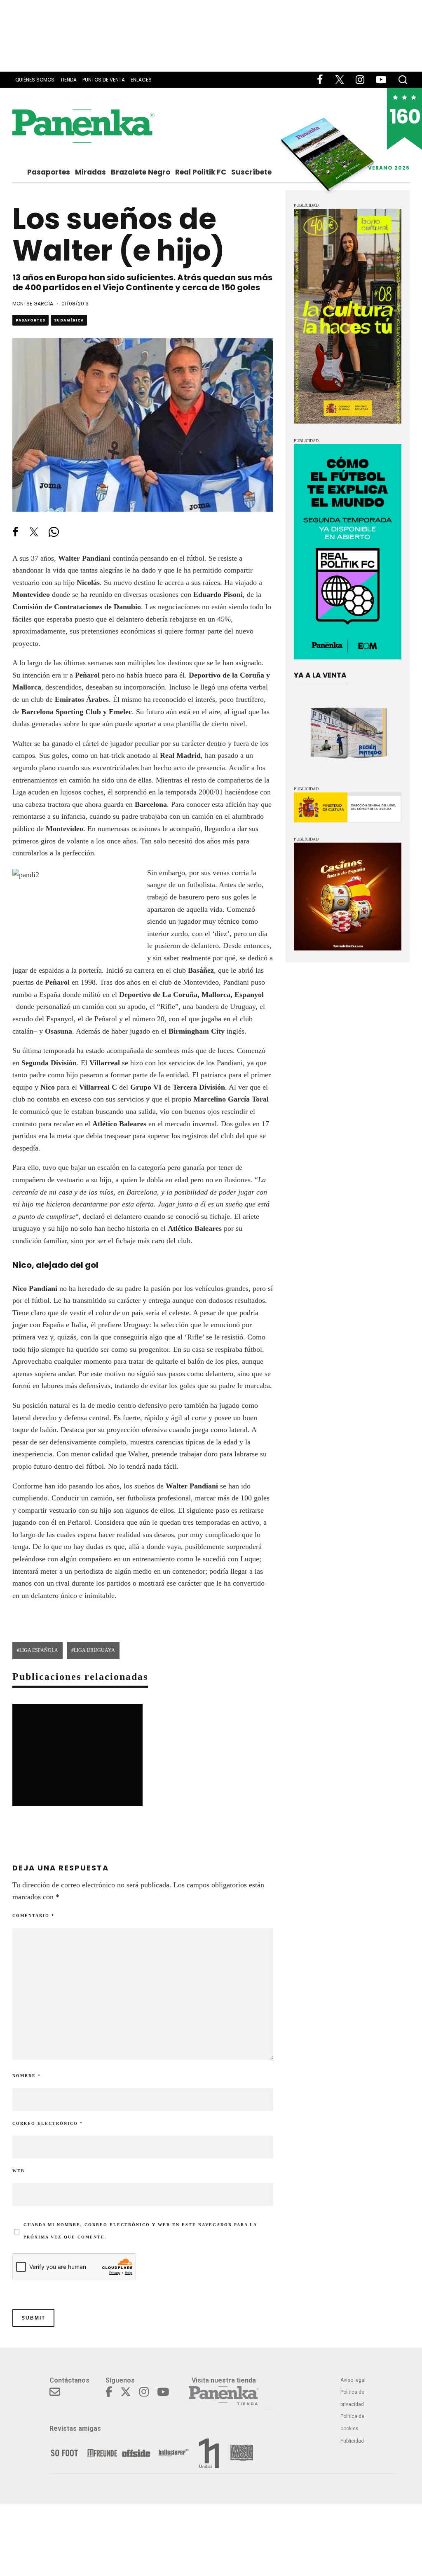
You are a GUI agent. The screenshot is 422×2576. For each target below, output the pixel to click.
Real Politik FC (201, 172)
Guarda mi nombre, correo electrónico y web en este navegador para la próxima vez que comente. (140, 2231)
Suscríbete (251, 172)
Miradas (90, 172)
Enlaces (141, 80)
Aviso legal (353, 2380)
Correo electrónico (48, 2123)
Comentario (33, 1916)
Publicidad (352, 2441)
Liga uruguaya (94, 1650)
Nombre (27, 2076)
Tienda (68, 80)
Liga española (39, 1650)
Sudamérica (69, 320)
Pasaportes (49, 172)
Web (19, 2171)
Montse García (33, 304)
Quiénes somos (35, 80)
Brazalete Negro (141, 172)
